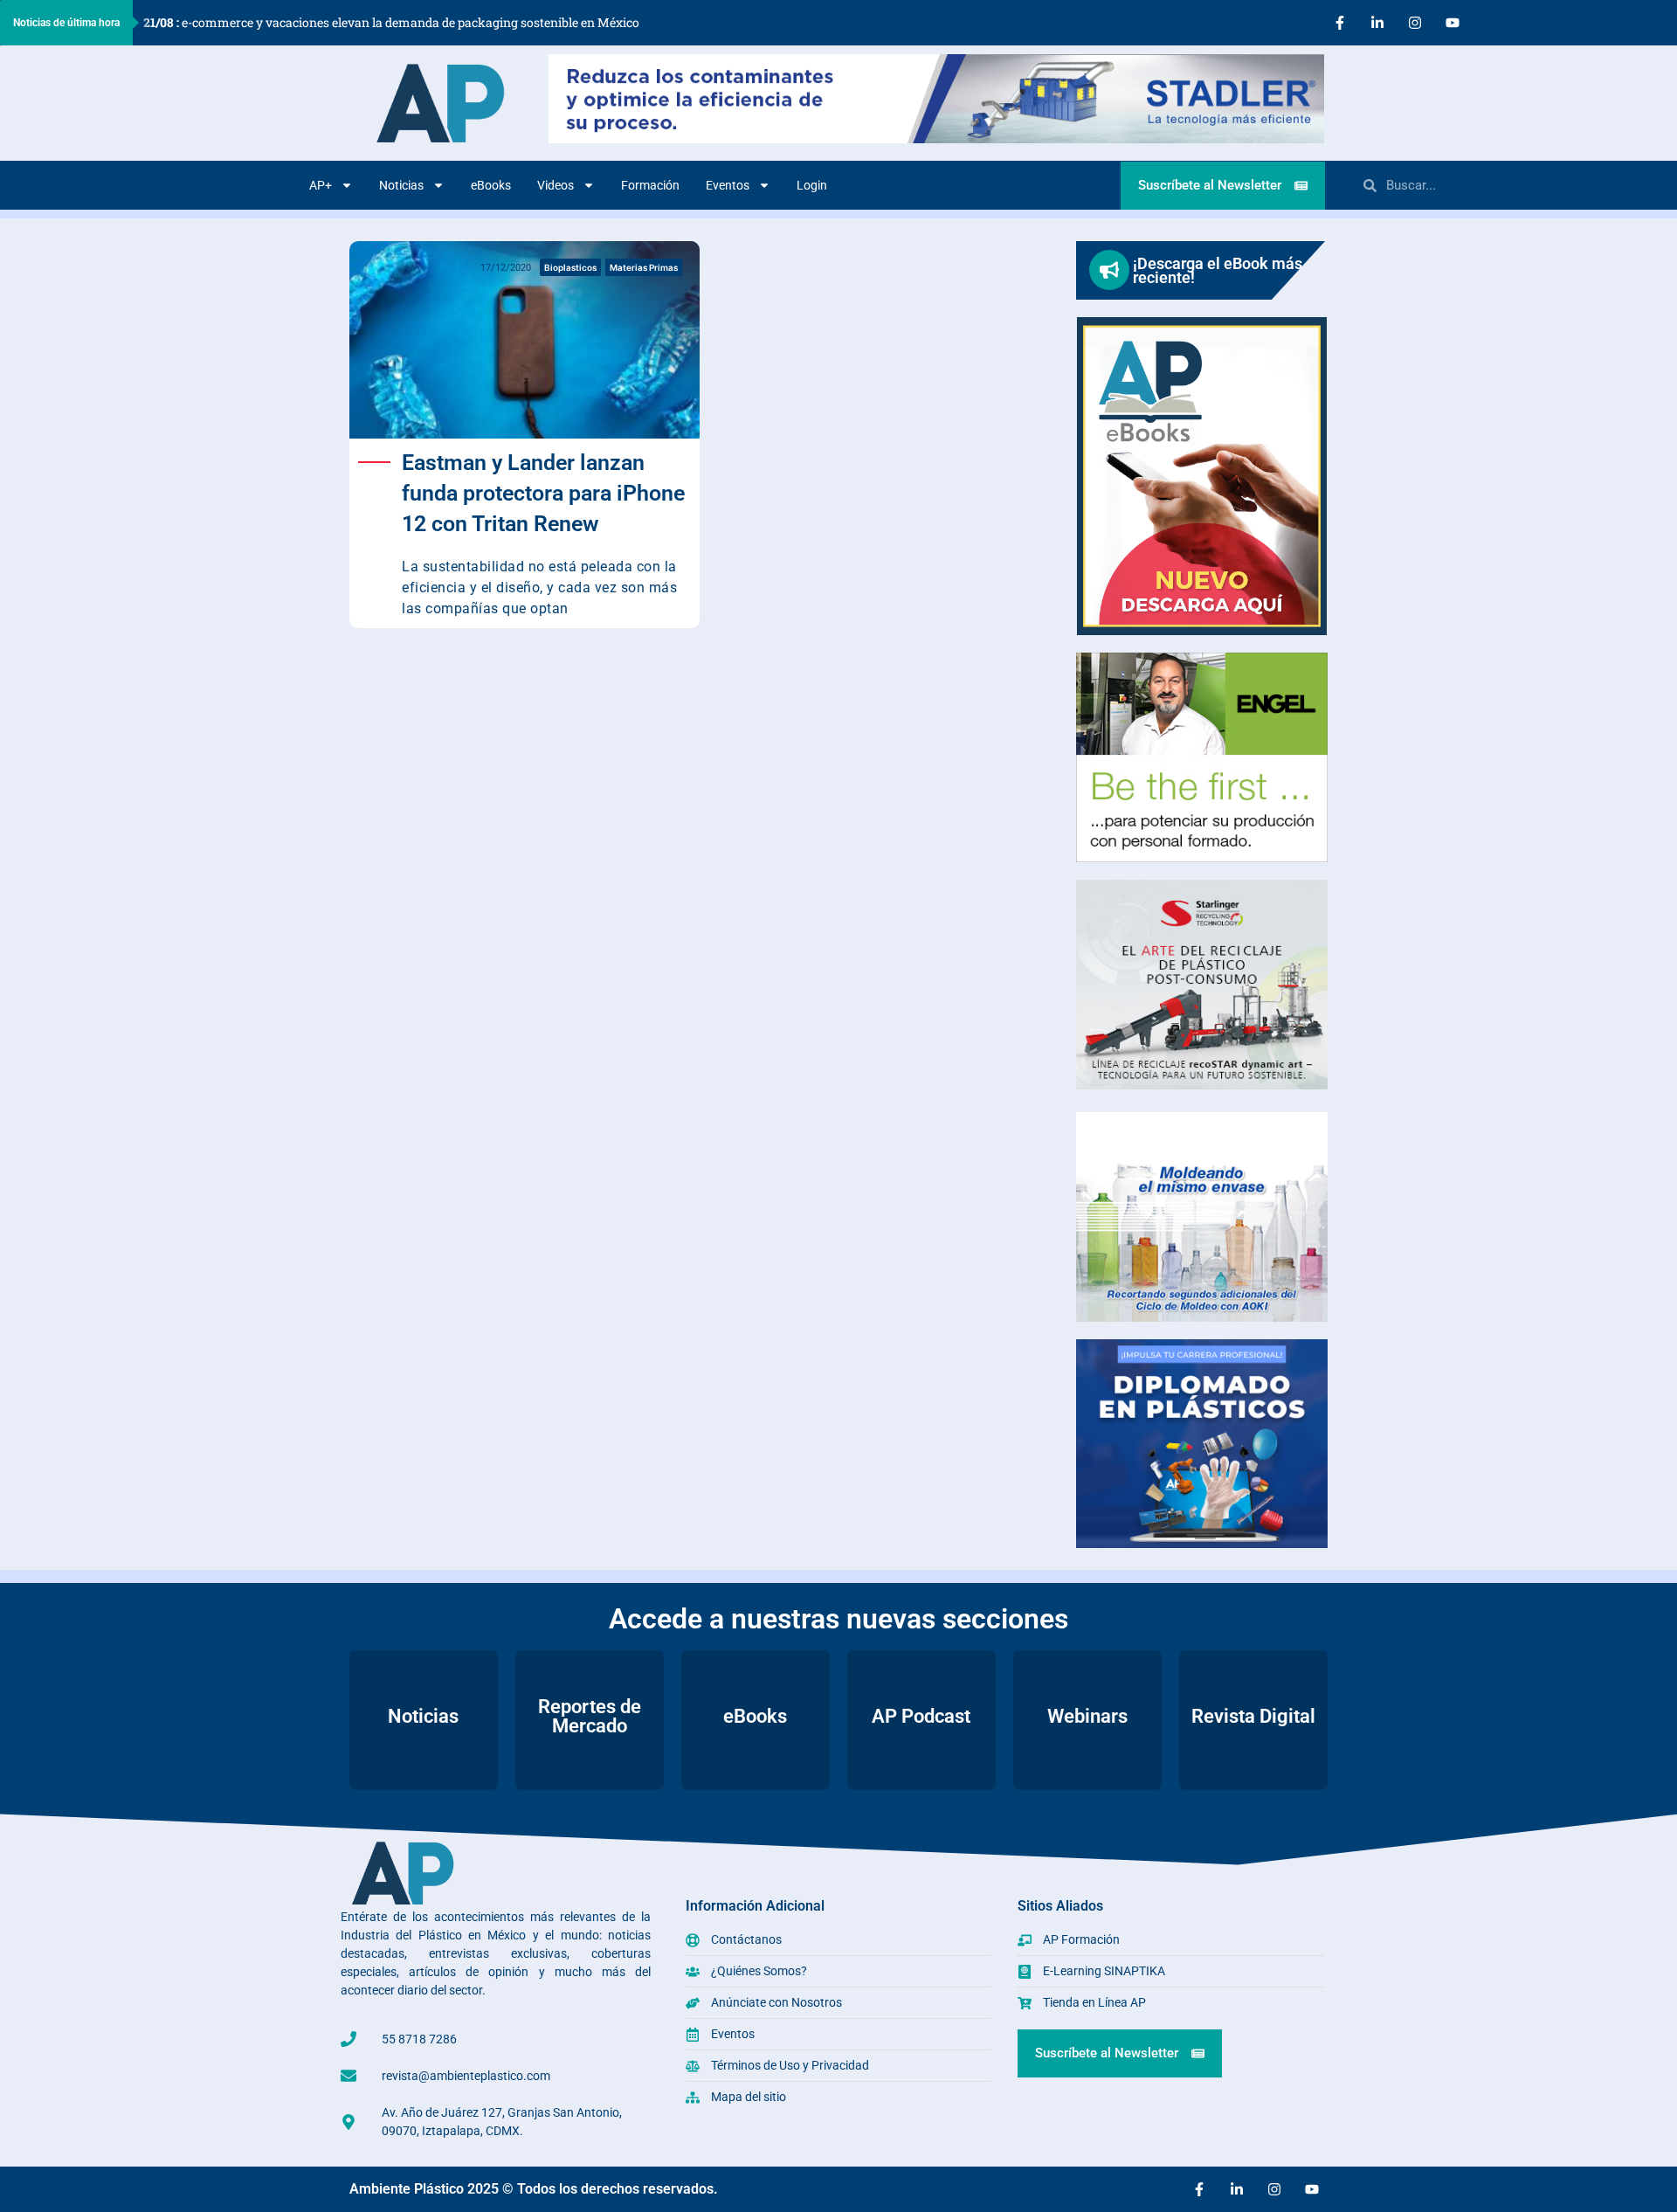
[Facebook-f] (1340, 23)
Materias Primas (644, 267)
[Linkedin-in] (1377, 23)
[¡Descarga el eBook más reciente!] (1109, 270)
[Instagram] (1415, 23)
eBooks (491, 185)
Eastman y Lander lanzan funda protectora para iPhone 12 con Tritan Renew (543, 493)
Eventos (728, 185)
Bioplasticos (570, 267)
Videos (556, 185)
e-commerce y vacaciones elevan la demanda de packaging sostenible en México (391, 22)
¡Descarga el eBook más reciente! (1218, 270)
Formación (650, 185)
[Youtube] (1453, 23)
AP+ (321, 185)
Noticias (401, 185)
